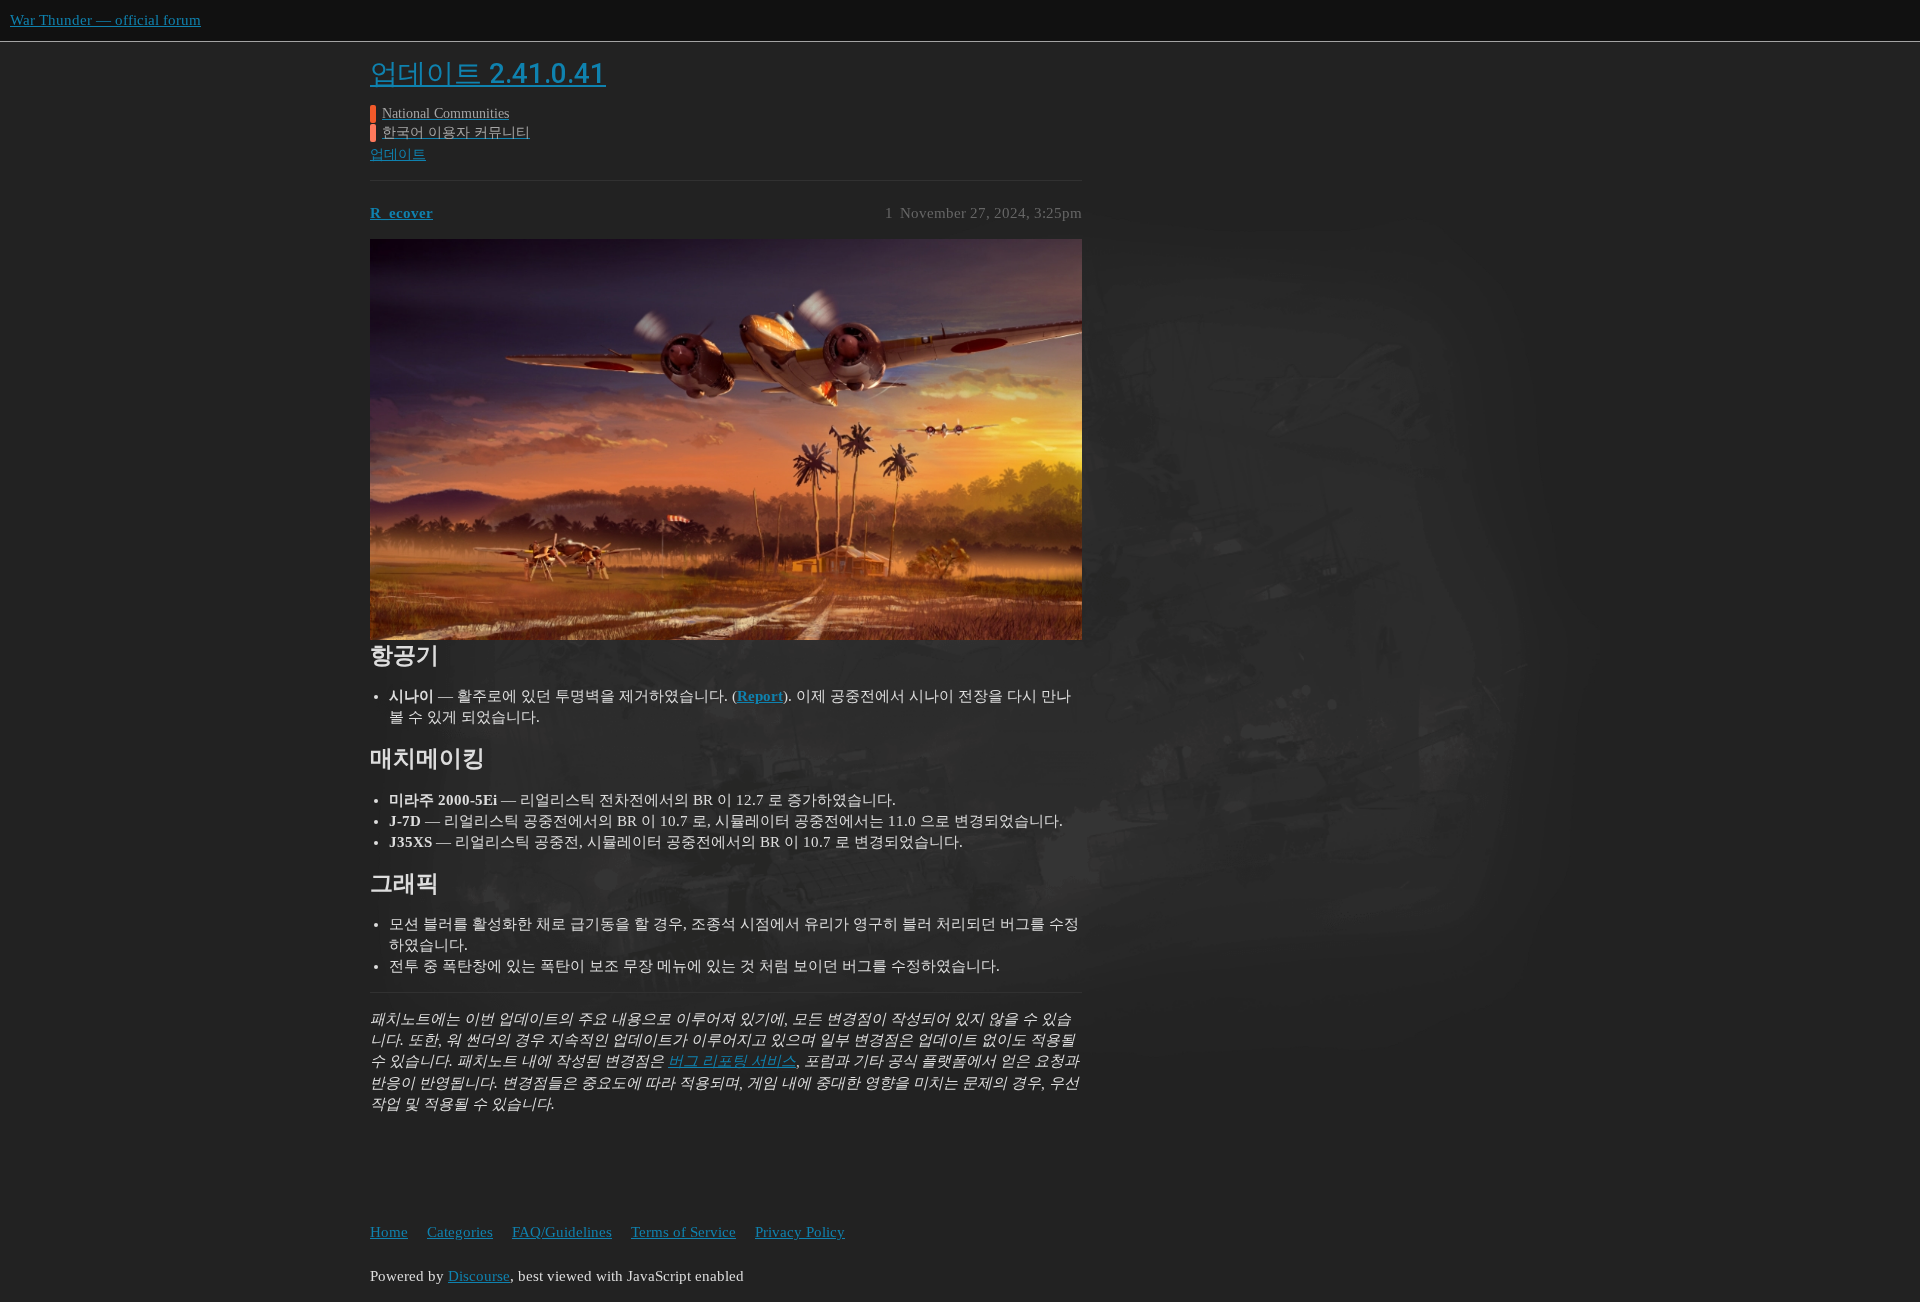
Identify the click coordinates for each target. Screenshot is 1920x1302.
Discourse (479, 1276)
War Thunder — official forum (105, 20)
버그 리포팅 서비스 (732, 1061)
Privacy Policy (800, 1232)
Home (389, 1232)
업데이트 (398, 154)
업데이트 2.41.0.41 (488, 73)
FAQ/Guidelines (562, 1232)
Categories (460, 1232)
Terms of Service (683, 1232)
